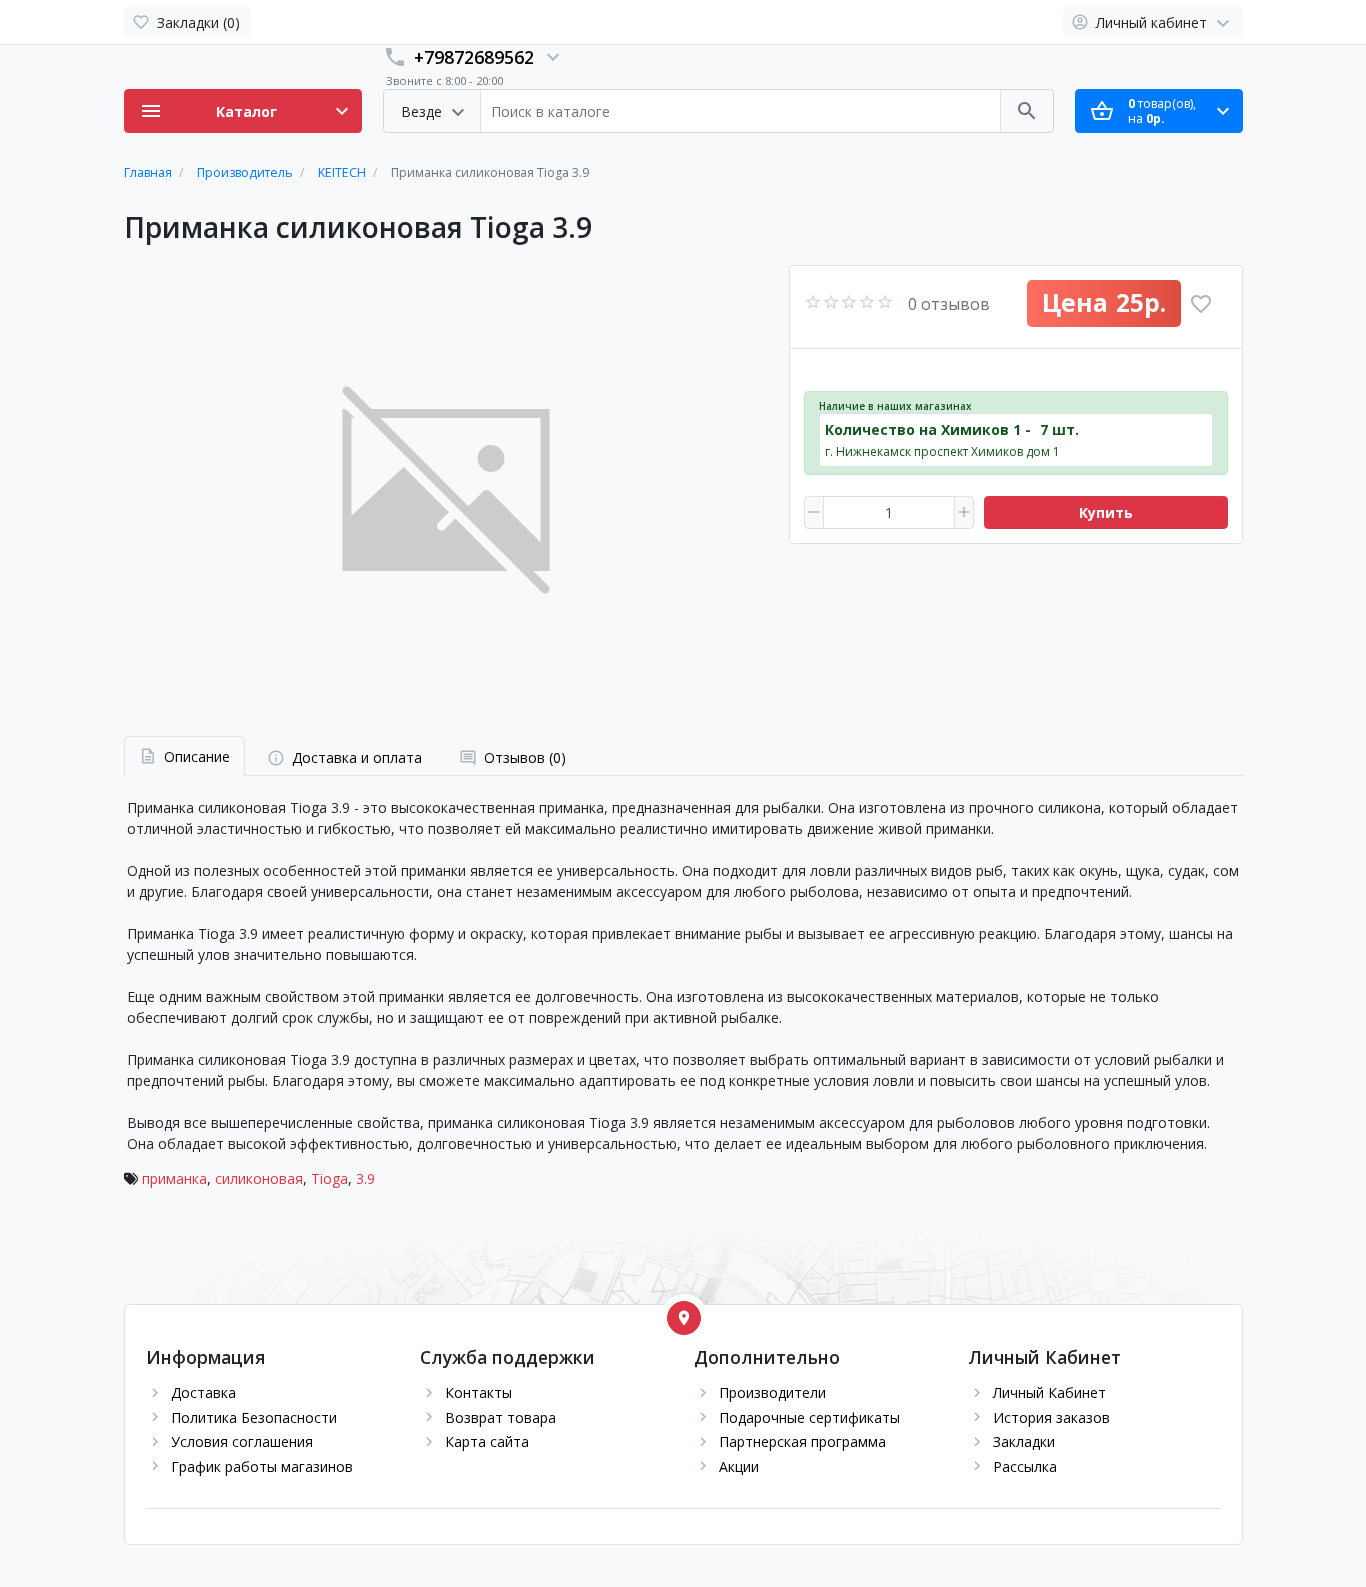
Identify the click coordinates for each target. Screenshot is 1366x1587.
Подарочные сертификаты (809, 1417)
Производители (772, 1392)
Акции (739, 1466)
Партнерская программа (802, 1441)
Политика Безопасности (254, 1417)
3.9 (365, 1178)
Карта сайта (487, 1441)
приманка (174, 1178)
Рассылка (1025, 1466)
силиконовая (259, 1178)
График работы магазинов (262, 1466)
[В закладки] (1201, 304)
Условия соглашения (242, 1441)
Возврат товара (500, 1417)
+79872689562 (474, 57)
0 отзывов (949, 304)
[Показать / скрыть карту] (684, 1318)
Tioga (329, 1178)
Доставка (203, 1392)
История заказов (1051, 1417)
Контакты (478, 1392)
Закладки (1024, 1441)
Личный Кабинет (1049, 1392)
